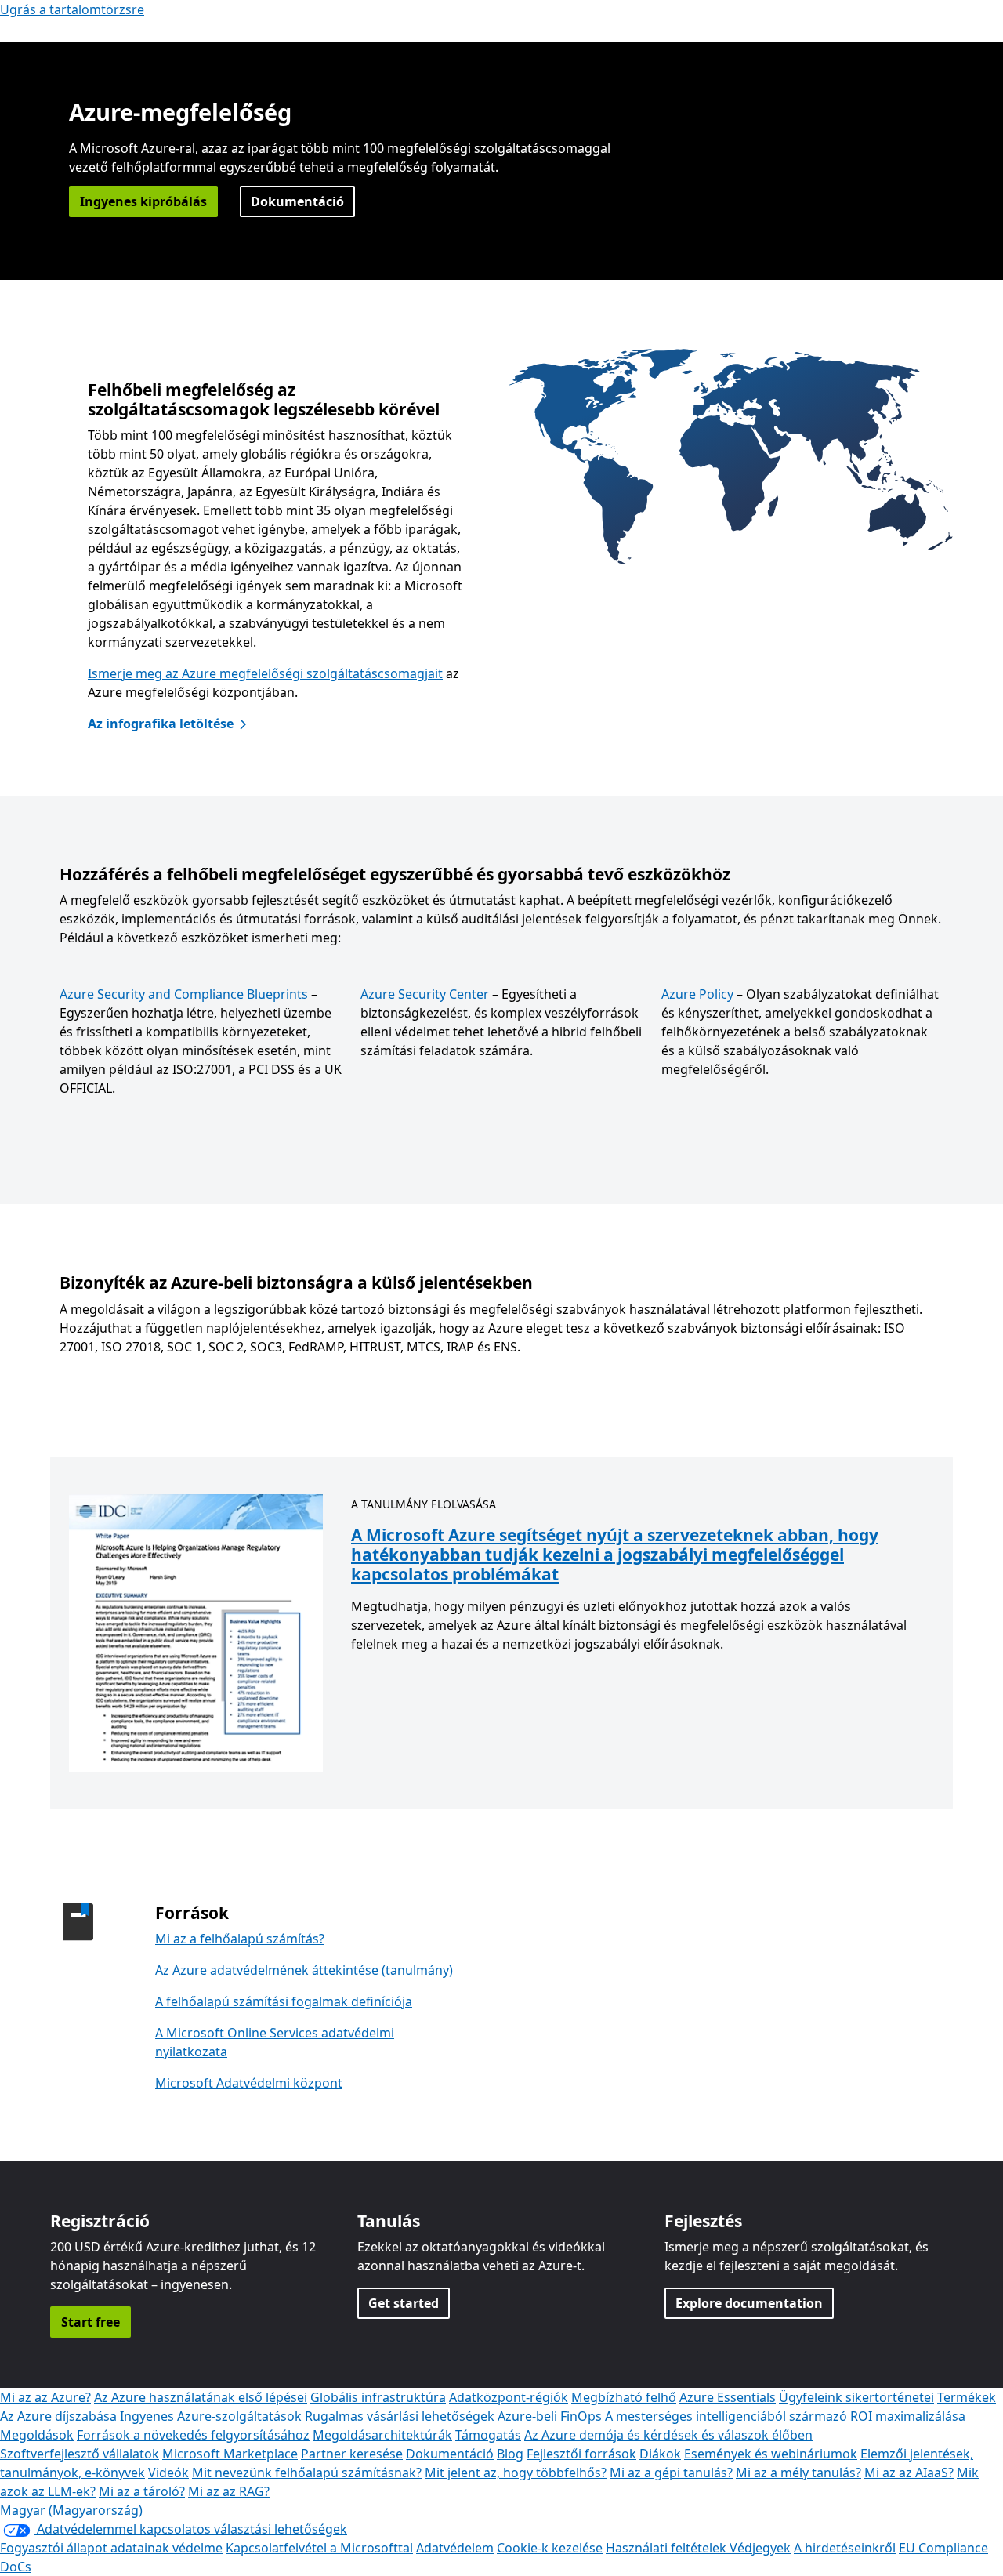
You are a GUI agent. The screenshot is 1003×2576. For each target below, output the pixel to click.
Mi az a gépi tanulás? (671, 2473)
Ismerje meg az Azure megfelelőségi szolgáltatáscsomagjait (265, 673)
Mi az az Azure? (45, 2397)
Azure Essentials (728, 2397)
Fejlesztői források (581, 2454)
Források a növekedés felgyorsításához (193, 2435)
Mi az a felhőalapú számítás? (240, 1939)
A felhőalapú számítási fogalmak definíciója (284, 2001)
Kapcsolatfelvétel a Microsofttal (319, 2548)
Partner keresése (352, 2454)
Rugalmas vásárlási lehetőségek (400, 2416)
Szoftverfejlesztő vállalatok (80, 2454)
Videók (168, 2473)
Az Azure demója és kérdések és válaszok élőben (668, 2435)
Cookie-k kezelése (550, 2548)
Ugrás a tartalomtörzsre (72, 9)
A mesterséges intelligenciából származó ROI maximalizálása (785, 2416)
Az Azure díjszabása (58, 2416)
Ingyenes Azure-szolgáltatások (211, 2416)
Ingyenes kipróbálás (143, 201)
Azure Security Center (425, 994)
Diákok (660, 2454)
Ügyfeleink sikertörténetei (856, 2397)
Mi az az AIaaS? (909, 2473)
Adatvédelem (455, 2548)
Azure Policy (697, 994)
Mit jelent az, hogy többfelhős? (516, 2473)
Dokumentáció (297, 201)
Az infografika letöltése (161, 724)
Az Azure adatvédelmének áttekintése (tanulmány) (304, 1970)
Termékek (967, 2397)
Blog (510, 2454)
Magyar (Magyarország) (71, 2510)
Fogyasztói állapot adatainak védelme (111, 2548)
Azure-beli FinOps (550, 2416)
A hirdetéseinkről (845, 2548)
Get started (404, 2303)
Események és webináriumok (771, 2454)
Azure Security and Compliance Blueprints (184, 994)
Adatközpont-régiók (509, 2397)
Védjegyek (760, 2548)
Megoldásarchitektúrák (382, 2435)
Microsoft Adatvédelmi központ (249, 2083)
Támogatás (488, 2435)
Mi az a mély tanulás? (798, 2473)
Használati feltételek (668, 2548)
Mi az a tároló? (142, 2491)
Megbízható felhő (624, 2397)
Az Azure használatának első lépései (201, 2397)
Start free (91, 2322)
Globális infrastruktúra (378, 2397)
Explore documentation (749, 2303)
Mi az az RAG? (229, 2491)
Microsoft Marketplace (230, 2454)
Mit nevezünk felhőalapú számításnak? (307, 2473)
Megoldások (37, 2435)
